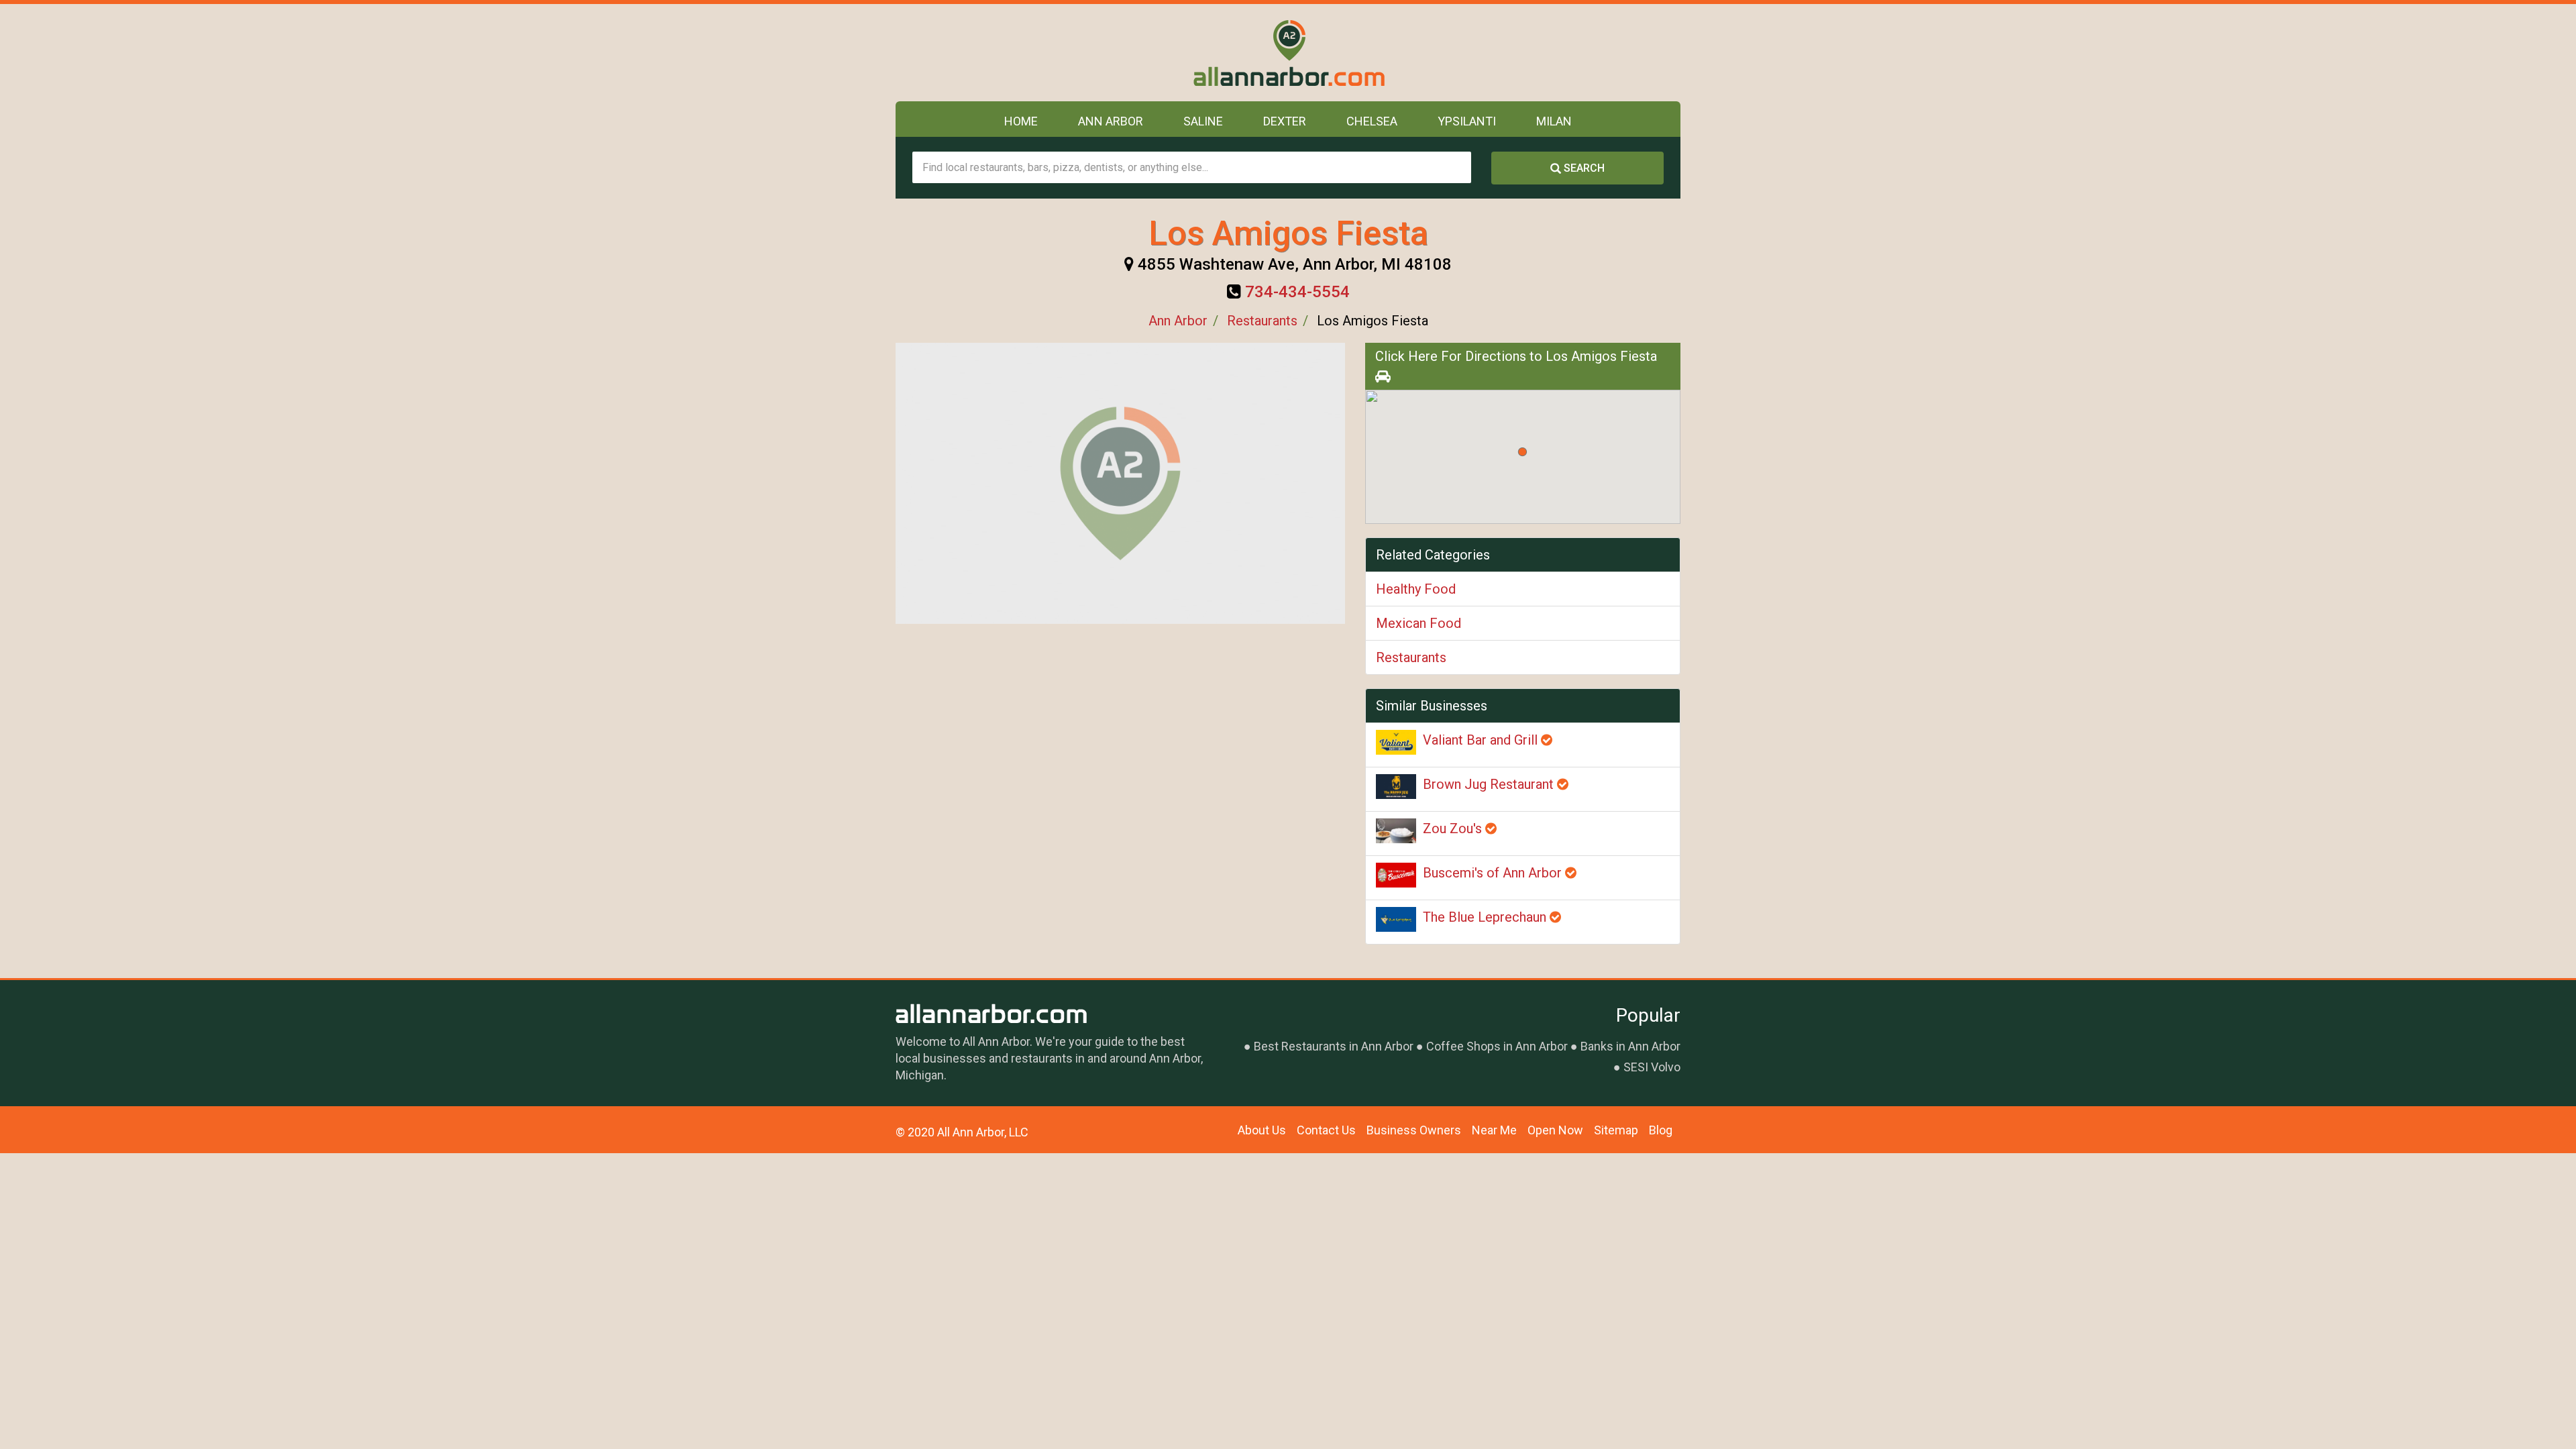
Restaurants (1262, 321)
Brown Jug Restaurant (1490, 784)
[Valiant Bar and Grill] (1396, 742)
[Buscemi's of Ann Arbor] (1396, 875)
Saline (1203, 121)
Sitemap (1616, 1130)
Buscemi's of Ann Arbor (1494, 873)
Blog (1661, 1130)
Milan (1554, 121)
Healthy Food (1416, 589)
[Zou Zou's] (1396, 831)
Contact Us (1326, 1130)
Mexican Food (1418, 623)
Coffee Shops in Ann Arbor (1497, 1046)
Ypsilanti (1467, 121)
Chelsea (1372, 121)
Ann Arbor (1111, 121)
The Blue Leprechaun (1486, 917)
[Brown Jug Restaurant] (1396, 787)
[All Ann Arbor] (1288, 53)
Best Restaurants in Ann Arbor (1334, 1046)
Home (1021, 121)
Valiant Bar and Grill (1482, 740)
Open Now (1555, 1130)
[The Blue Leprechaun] (1396, 919)
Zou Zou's (1454, 828)
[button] (1522, 452)
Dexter (1285, 121)
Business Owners (1414, 1130)
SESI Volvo (1652, 1067)
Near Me (1494, 1130)
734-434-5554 (1297, 292)
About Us (1262, 1130)
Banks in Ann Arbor (1630, 1046)
